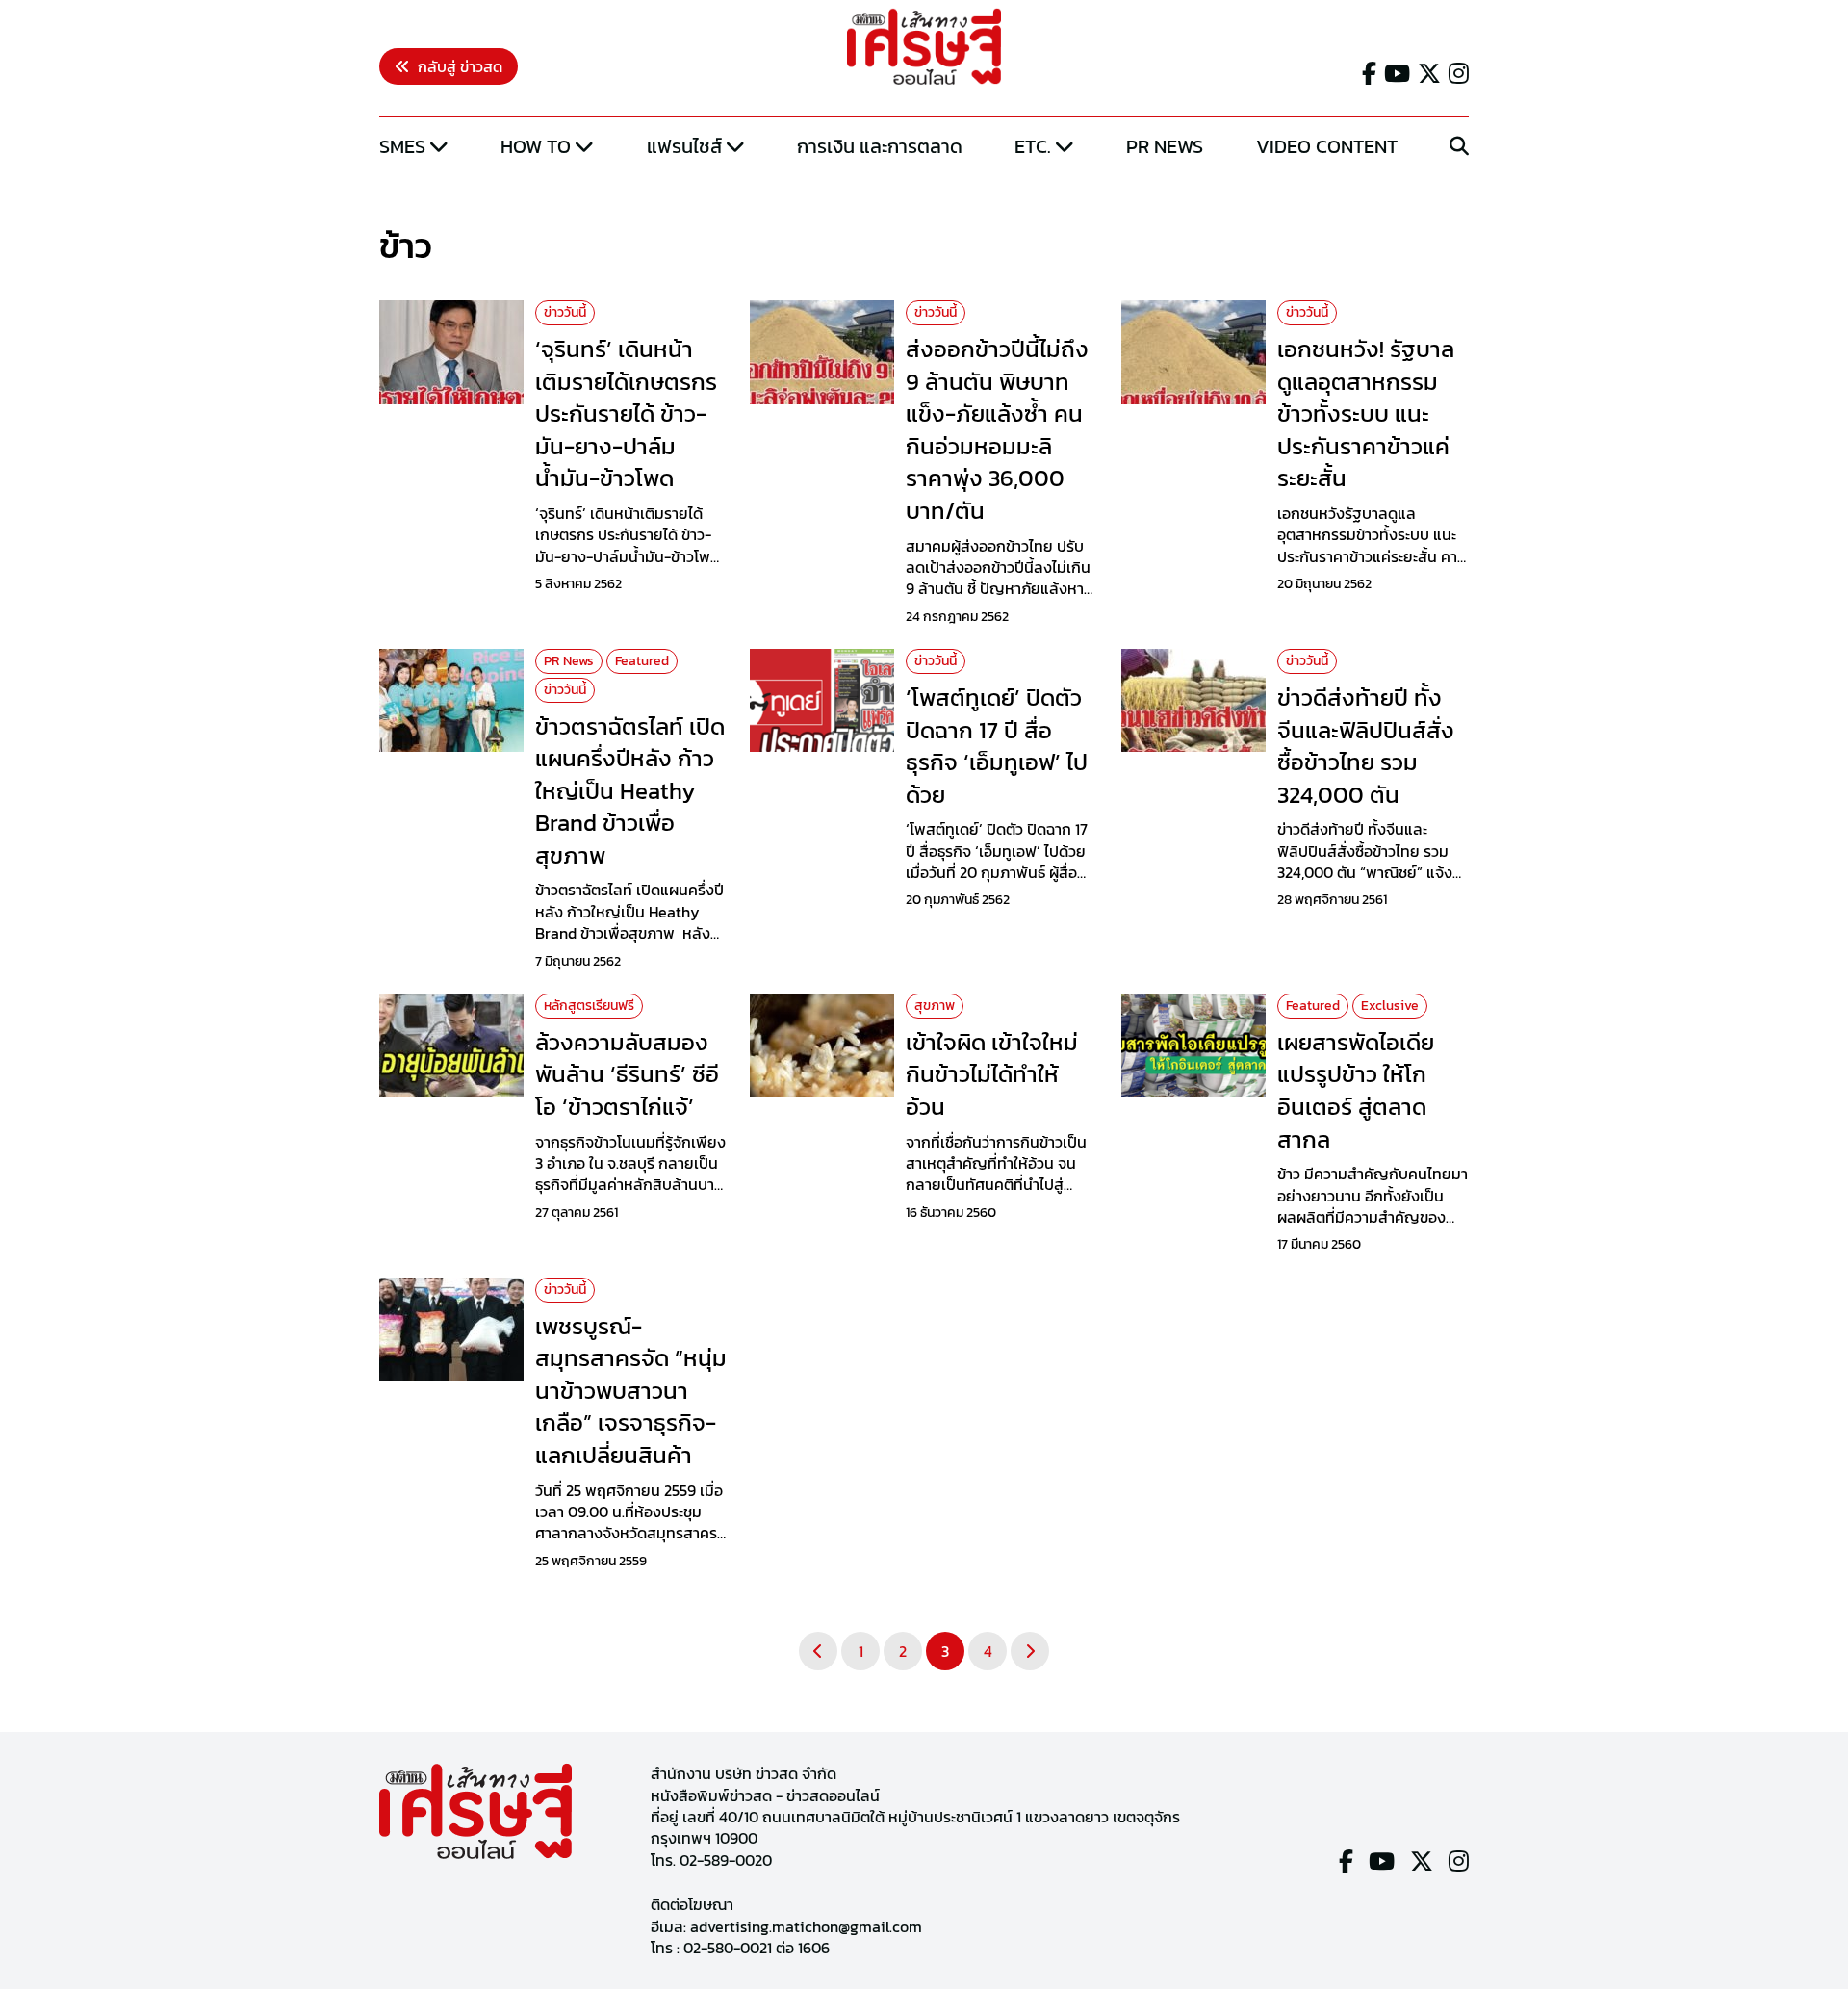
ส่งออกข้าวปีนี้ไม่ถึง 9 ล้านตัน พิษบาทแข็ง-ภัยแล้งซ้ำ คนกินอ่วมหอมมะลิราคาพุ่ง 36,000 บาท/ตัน (997, 430)
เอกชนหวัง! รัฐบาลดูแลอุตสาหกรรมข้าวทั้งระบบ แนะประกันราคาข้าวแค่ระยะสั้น (1366, 413)
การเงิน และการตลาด (880, 146)
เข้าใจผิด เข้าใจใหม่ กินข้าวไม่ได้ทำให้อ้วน (992, 1074)
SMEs (402, 146)
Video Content (1327, 146)
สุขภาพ (935, 1006)
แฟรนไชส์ (684, 146)
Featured (642, 661)
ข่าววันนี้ (565, 312)
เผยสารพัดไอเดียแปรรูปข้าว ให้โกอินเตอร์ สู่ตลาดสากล (1356, 1091)
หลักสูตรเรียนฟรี (589, 1006)
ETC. (1033, 146)
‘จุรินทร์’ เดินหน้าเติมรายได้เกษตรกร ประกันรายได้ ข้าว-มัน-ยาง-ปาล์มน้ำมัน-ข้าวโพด (626, 413)
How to (536, 146)
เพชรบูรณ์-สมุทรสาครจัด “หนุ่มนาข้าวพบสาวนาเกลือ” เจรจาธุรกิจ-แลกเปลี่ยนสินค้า (631, 1391)
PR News (1165, 146)
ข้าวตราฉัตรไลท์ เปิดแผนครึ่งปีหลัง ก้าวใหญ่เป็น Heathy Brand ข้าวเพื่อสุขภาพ (630, 791)
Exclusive (1390, 1006)
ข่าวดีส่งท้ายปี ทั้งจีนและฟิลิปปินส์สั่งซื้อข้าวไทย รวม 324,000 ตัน (1366, 746)
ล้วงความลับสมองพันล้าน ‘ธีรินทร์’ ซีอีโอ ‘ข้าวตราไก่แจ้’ (627, 1074)
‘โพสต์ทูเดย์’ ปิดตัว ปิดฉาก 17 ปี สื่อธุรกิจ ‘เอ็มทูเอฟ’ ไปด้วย (997, 746)
